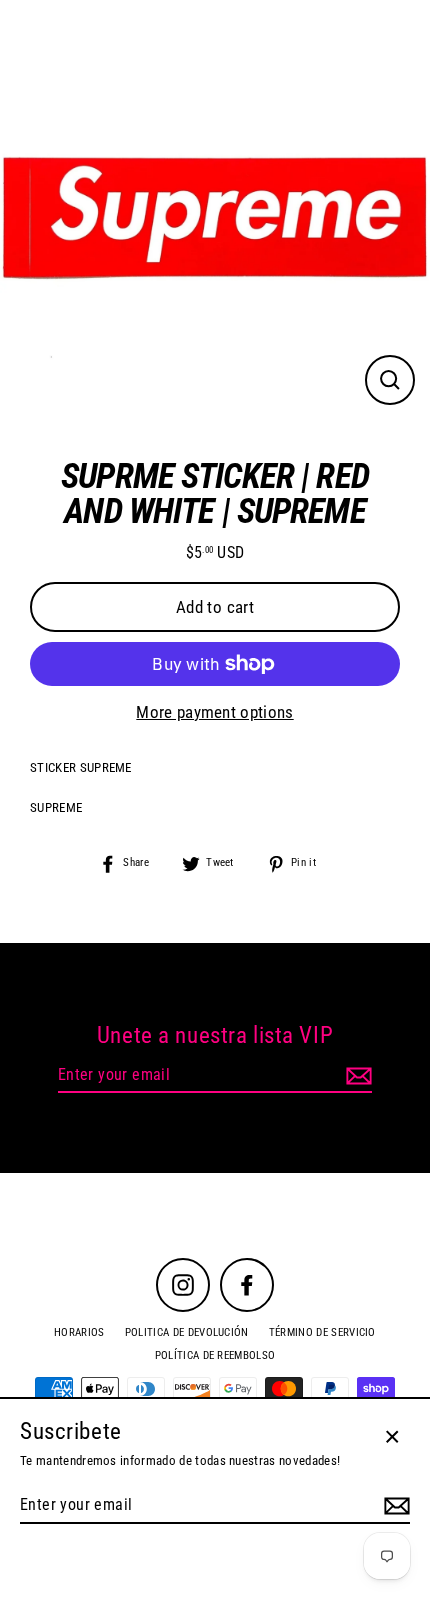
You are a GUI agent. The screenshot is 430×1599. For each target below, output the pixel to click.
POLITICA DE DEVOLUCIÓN (187, 1332)
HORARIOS (79, 1332)
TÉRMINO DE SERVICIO (322, 1332)
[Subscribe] (356, 1076)
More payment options (214, 712)
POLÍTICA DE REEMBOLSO (215, 1355)
